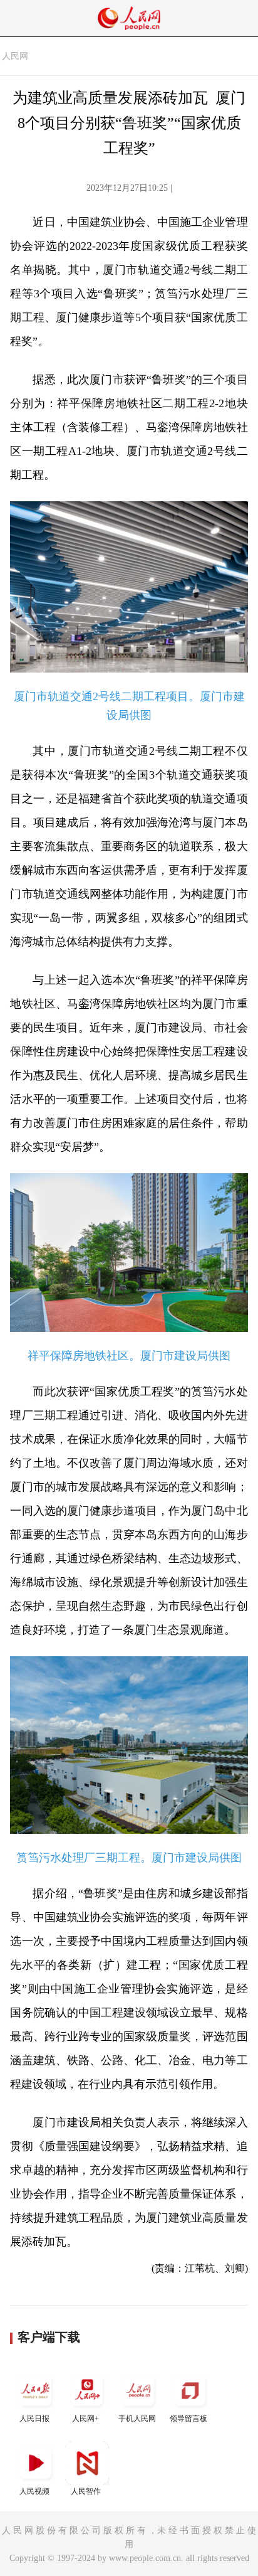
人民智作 (86, 2491)
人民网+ (85, 2419)
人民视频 (34, 2491)
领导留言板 (188, 2419)
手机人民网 (137, 2419)
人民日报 (34, 2419)
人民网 (15, 56)
